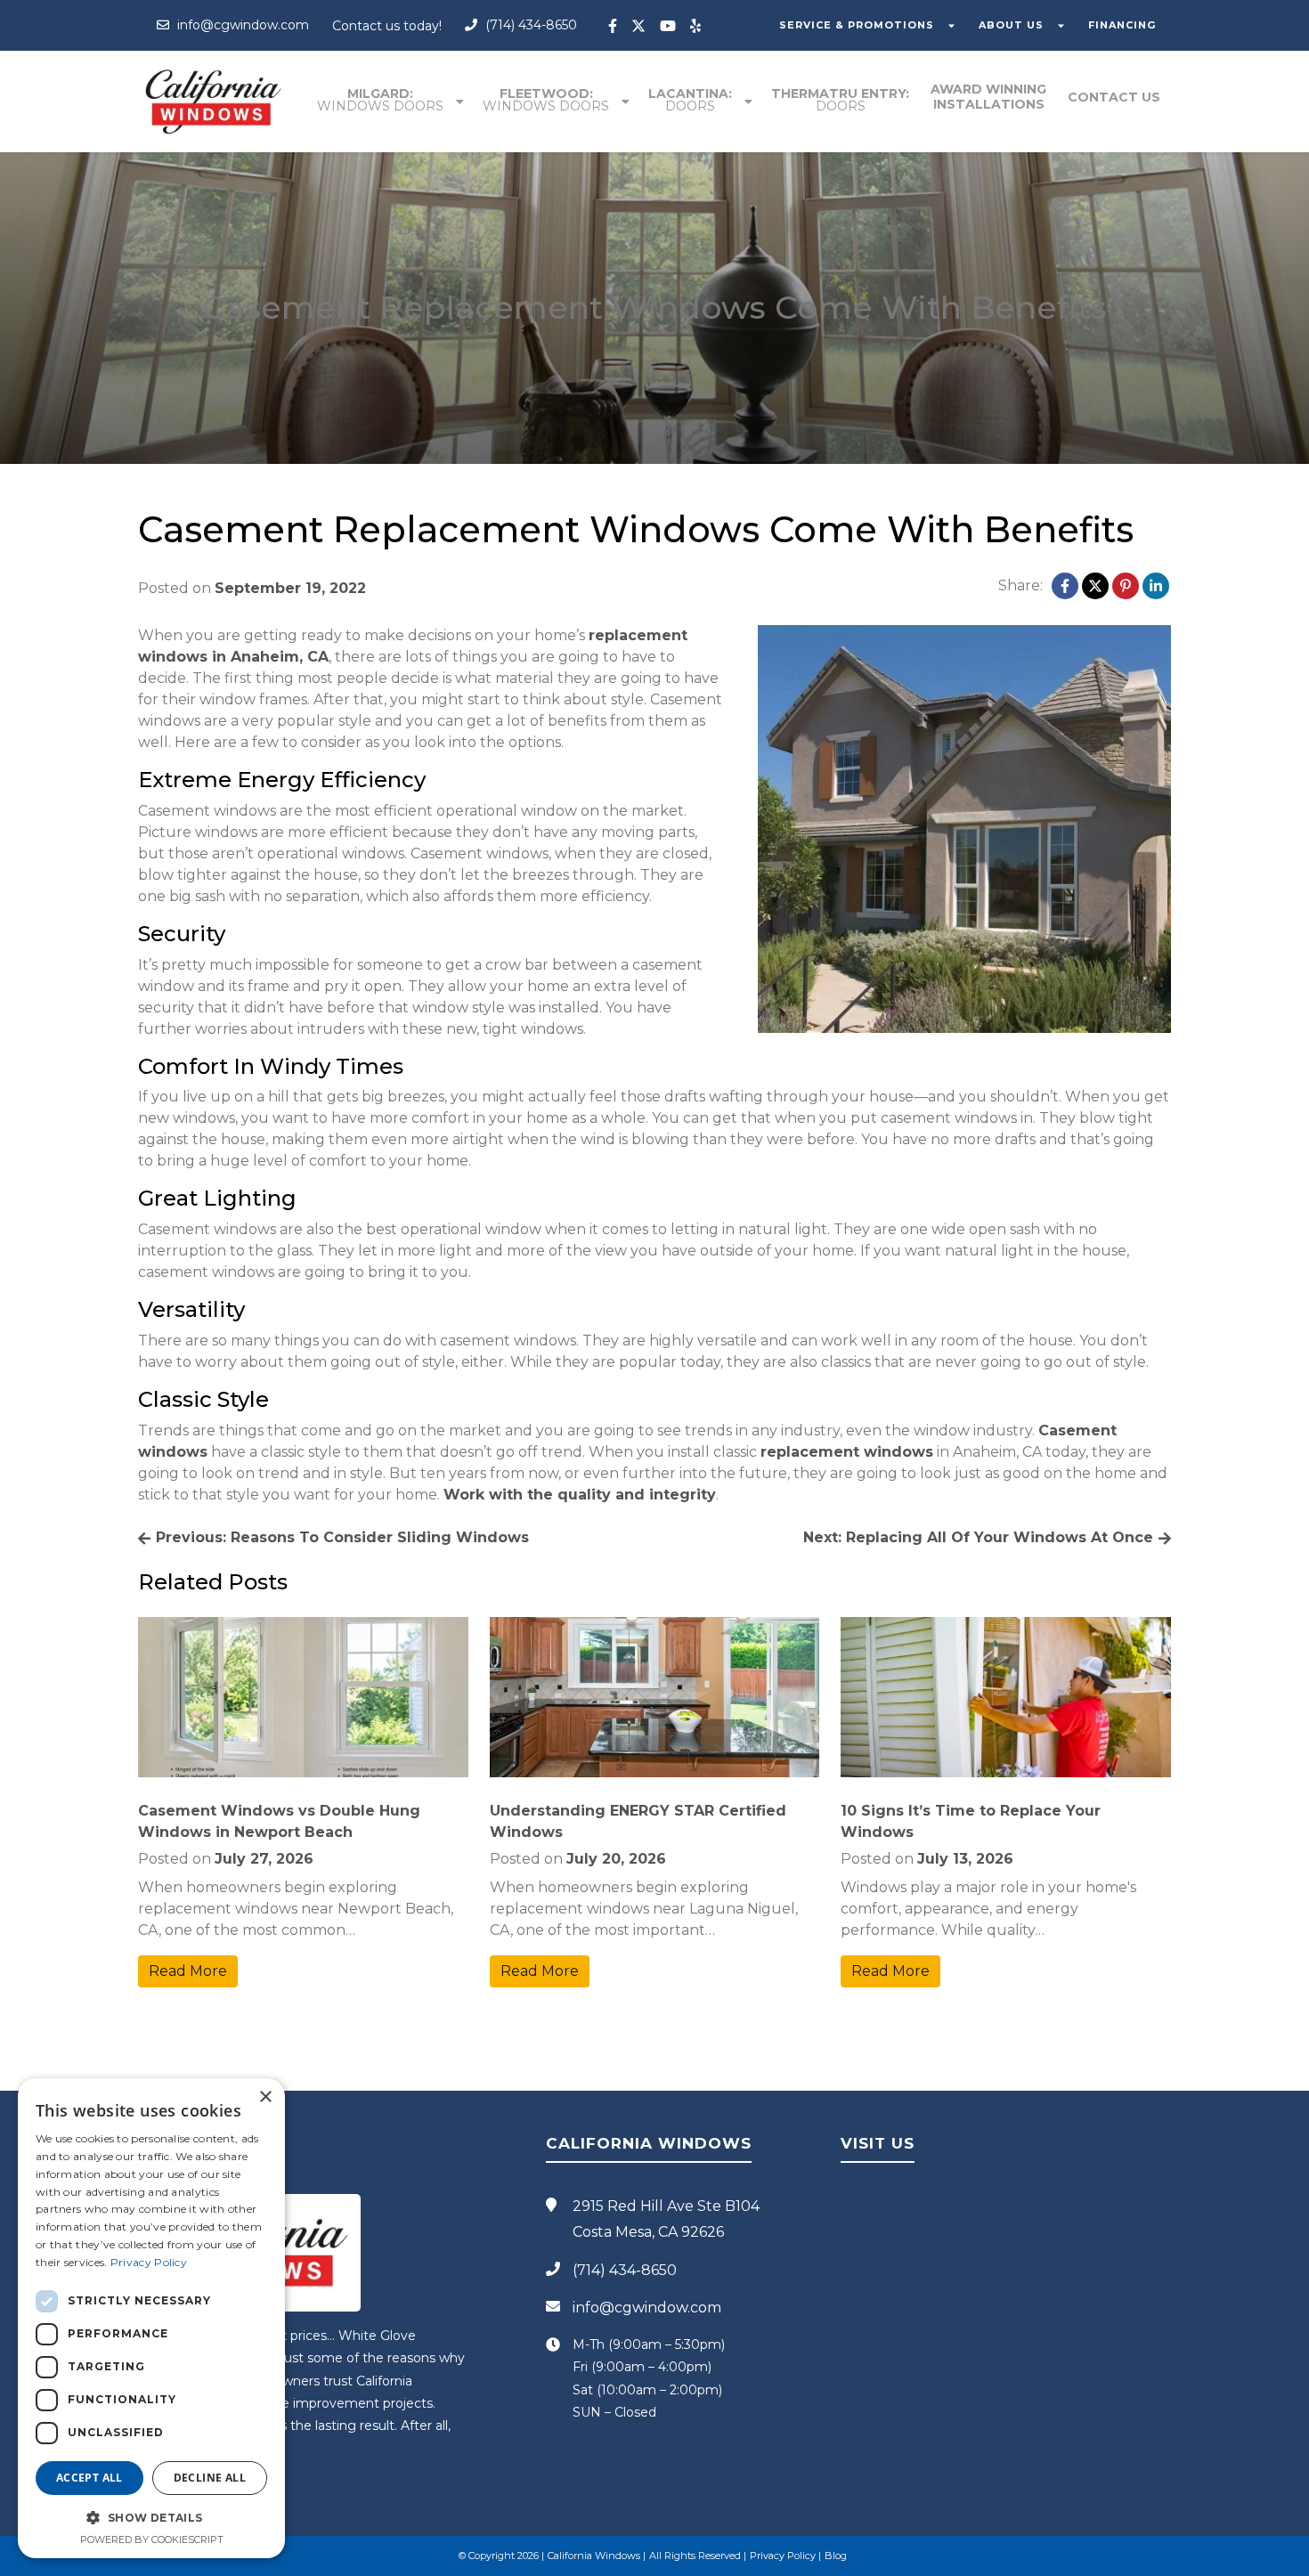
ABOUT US (1011, 25)
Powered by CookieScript (152, 2539)
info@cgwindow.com (241, 25)
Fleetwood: (546, 100)
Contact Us (1114, 97)
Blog (836, 2556)
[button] (151, 2517)
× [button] (265, 2097)
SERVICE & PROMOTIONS (857, 25)
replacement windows (847, 1452)
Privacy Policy (783, 2556)
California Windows (594, 2556)
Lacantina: (690, 100)
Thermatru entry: (840, 100)
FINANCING (1122, 25)
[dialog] (151, 2318)
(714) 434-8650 (529, 25)
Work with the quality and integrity (580, 1495)
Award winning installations (988, 97)
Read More (188, 1971)
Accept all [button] (89, 2478)
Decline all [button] (210, 2478)
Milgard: (380, 100)
